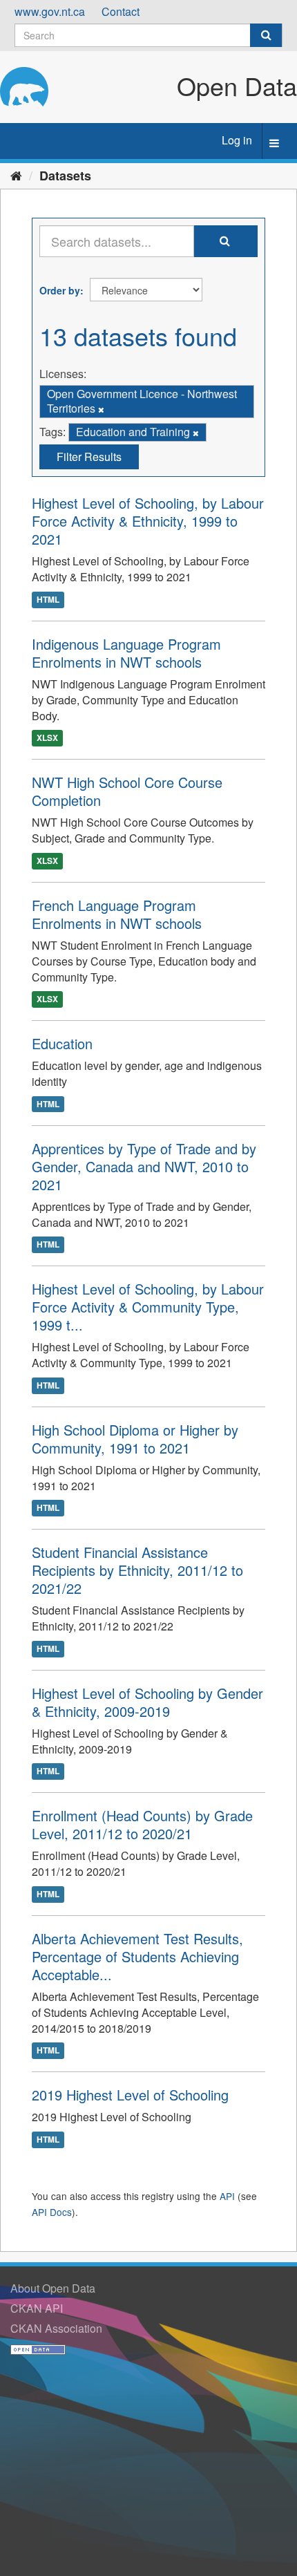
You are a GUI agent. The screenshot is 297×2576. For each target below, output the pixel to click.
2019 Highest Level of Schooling (130, 2095)
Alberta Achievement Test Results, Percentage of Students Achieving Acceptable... (137, 1956)
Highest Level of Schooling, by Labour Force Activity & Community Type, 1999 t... (148, 1307)
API (227, 2196)
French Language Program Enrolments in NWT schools (117, 914)
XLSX (47, 737)
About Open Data (53, 2288)
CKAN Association (56, 2328)
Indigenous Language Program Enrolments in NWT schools (126, 653)
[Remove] (101, 409)
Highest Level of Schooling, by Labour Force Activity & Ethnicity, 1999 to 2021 (148, 521)
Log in (237, 140)
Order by (60, 290)
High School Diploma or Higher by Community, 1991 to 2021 (135, 1439)
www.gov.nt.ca (50, 11)
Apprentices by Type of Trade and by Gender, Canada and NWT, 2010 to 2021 (144, 1166)
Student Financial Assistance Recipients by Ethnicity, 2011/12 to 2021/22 (137, 1570)
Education (62, 1043)
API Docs (52, 2212)
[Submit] (266, 35)
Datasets (65, 176)
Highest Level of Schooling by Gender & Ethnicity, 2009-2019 (147, 1702)
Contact (121, 11)
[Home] (16, 175)
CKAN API (37, 2308)
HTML (48, 599)
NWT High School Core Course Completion (127, 791)
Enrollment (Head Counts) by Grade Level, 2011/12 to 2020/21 (142, 1824)
